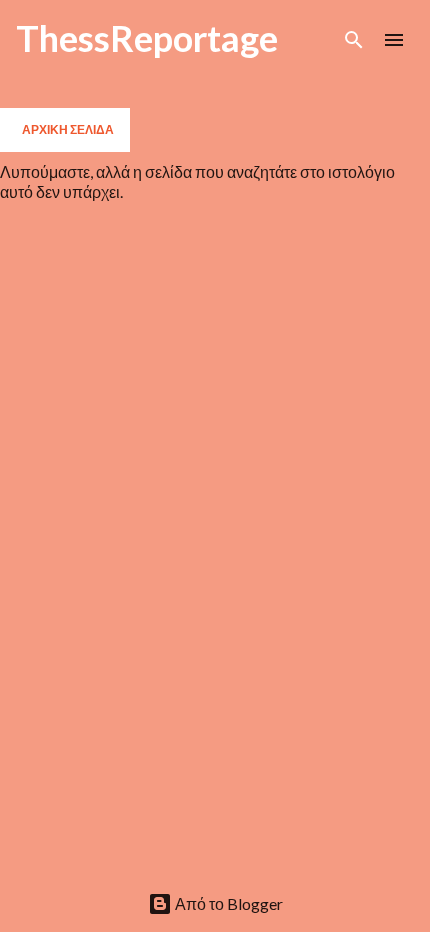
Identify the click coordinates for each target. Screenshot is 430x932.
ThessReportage (147, 38)
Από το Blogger (227, 903)
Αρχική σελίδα (68, 129)
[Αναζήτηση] (354, 40)
